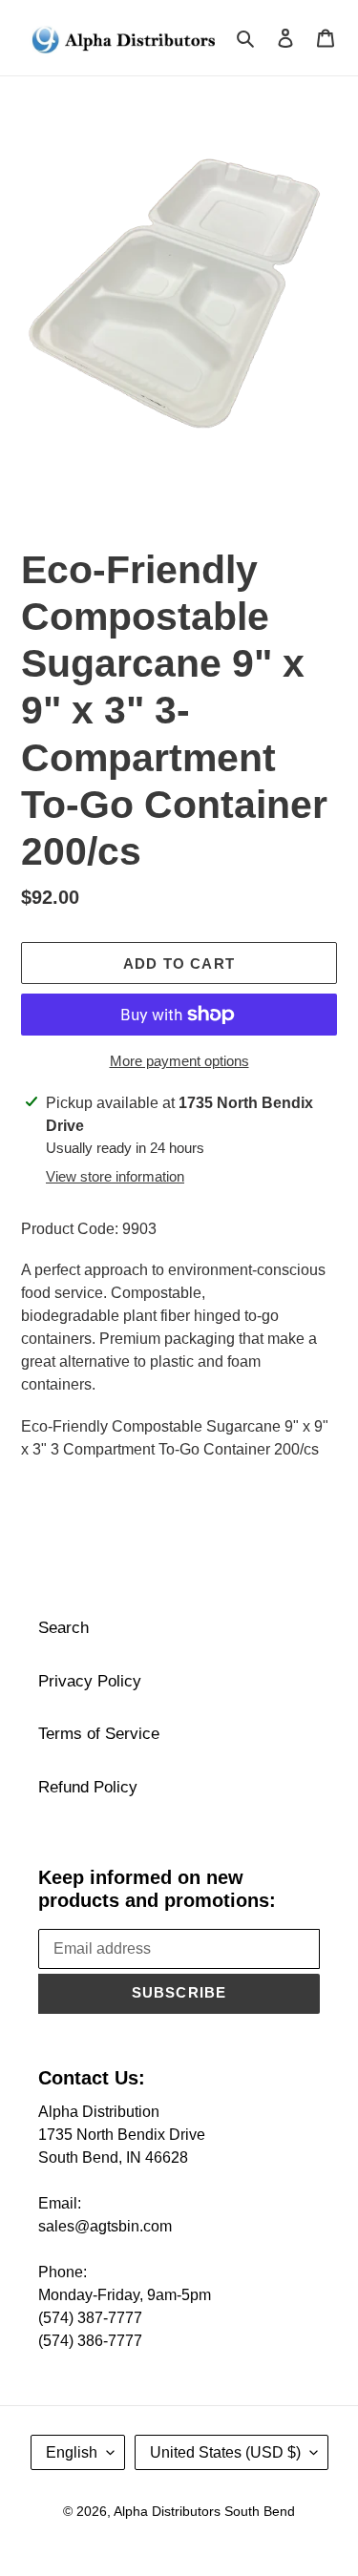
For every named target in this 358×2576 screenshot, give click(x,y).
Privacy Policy (90, 1681)
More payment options (179, 1061)
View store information (115, 1176)
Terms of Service (99, 1734)
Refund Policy (88, 1787)
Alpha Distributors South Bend (204, 2511)
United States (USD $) (225, 2452)
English (72, 2452)
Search (63, 1628)
